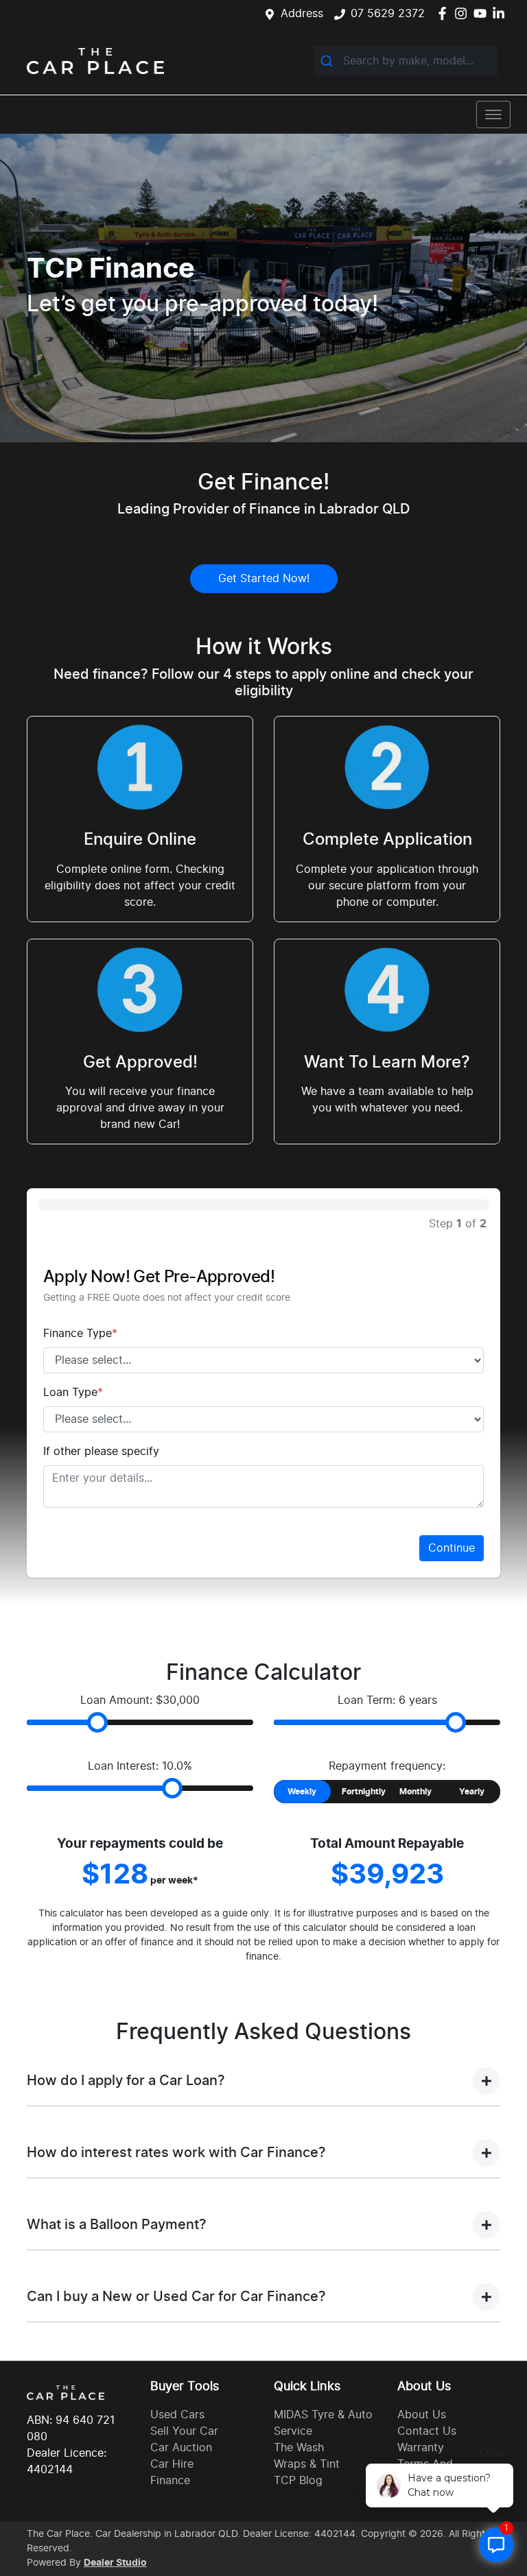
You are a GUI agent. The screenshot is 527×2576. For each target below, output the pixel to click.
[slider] (97, 1722)
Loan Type (73, 1393)
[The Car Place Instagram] (464, 13)
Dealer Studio (115, 2563)
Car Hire (172, 2464)
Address (302, 14)
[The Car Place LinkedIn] (501, 13)
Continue (452, 1548)
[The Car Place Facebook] (445, 13)
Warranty (421, 2448)
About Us (422, 2415)
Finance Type (80, 1334)
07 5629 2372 (388, 14)
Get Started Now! (264, 579)
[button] (493, 115)
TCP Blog (298, 2481)
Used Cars (177, 2415)
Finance (170, 2481)
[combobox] (406, 61)
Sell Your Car (184, 2431)
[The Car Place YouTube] (483, 13)
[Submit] (328, 61)
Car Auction (181, 2448)
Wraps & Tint (307, 2464)
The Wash (299, 2448)
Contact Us (427, 2431)
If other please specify (101, 1452)
